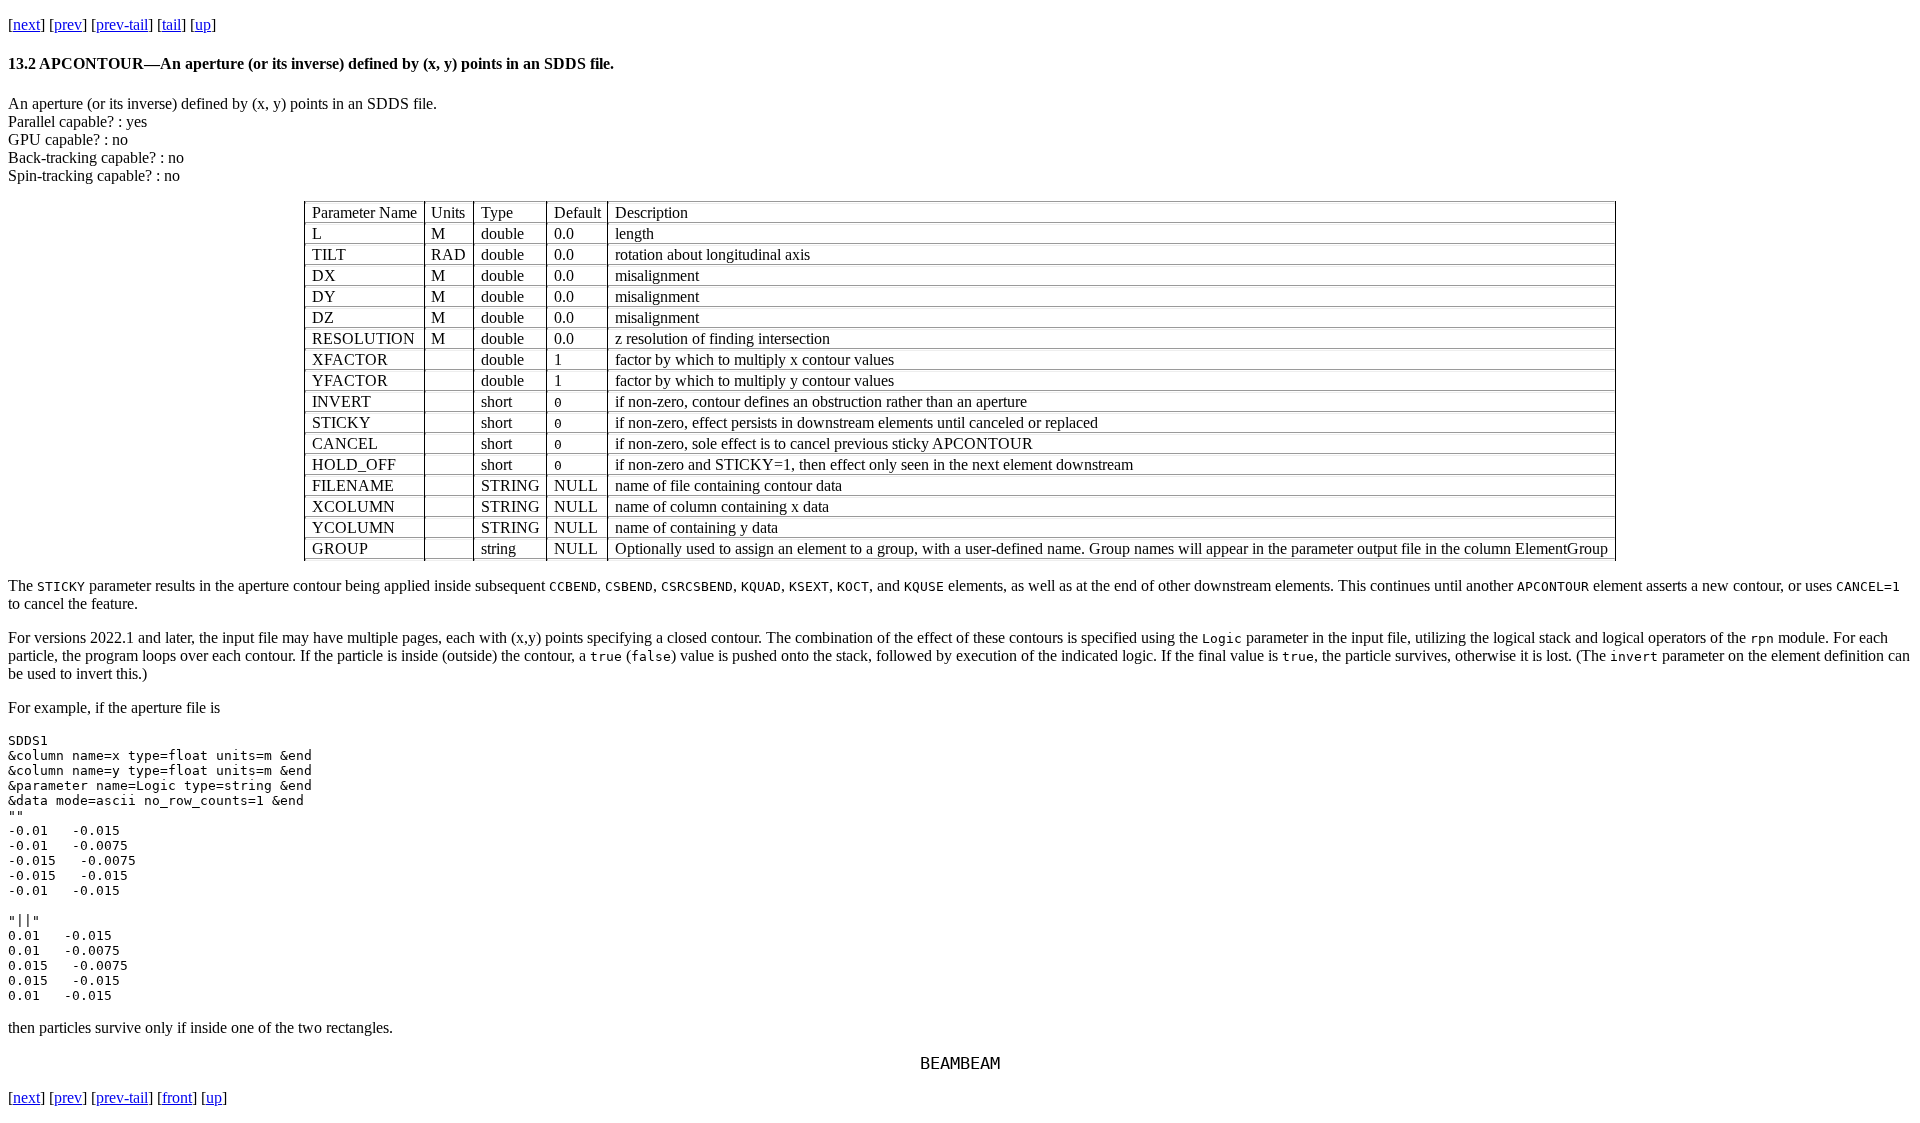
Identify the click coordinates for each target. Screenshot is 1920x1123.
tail (171, 24)
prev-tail (122, 24)
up (203, 24)
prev (68, 24)
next (26, 24)
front (177, 1097)
